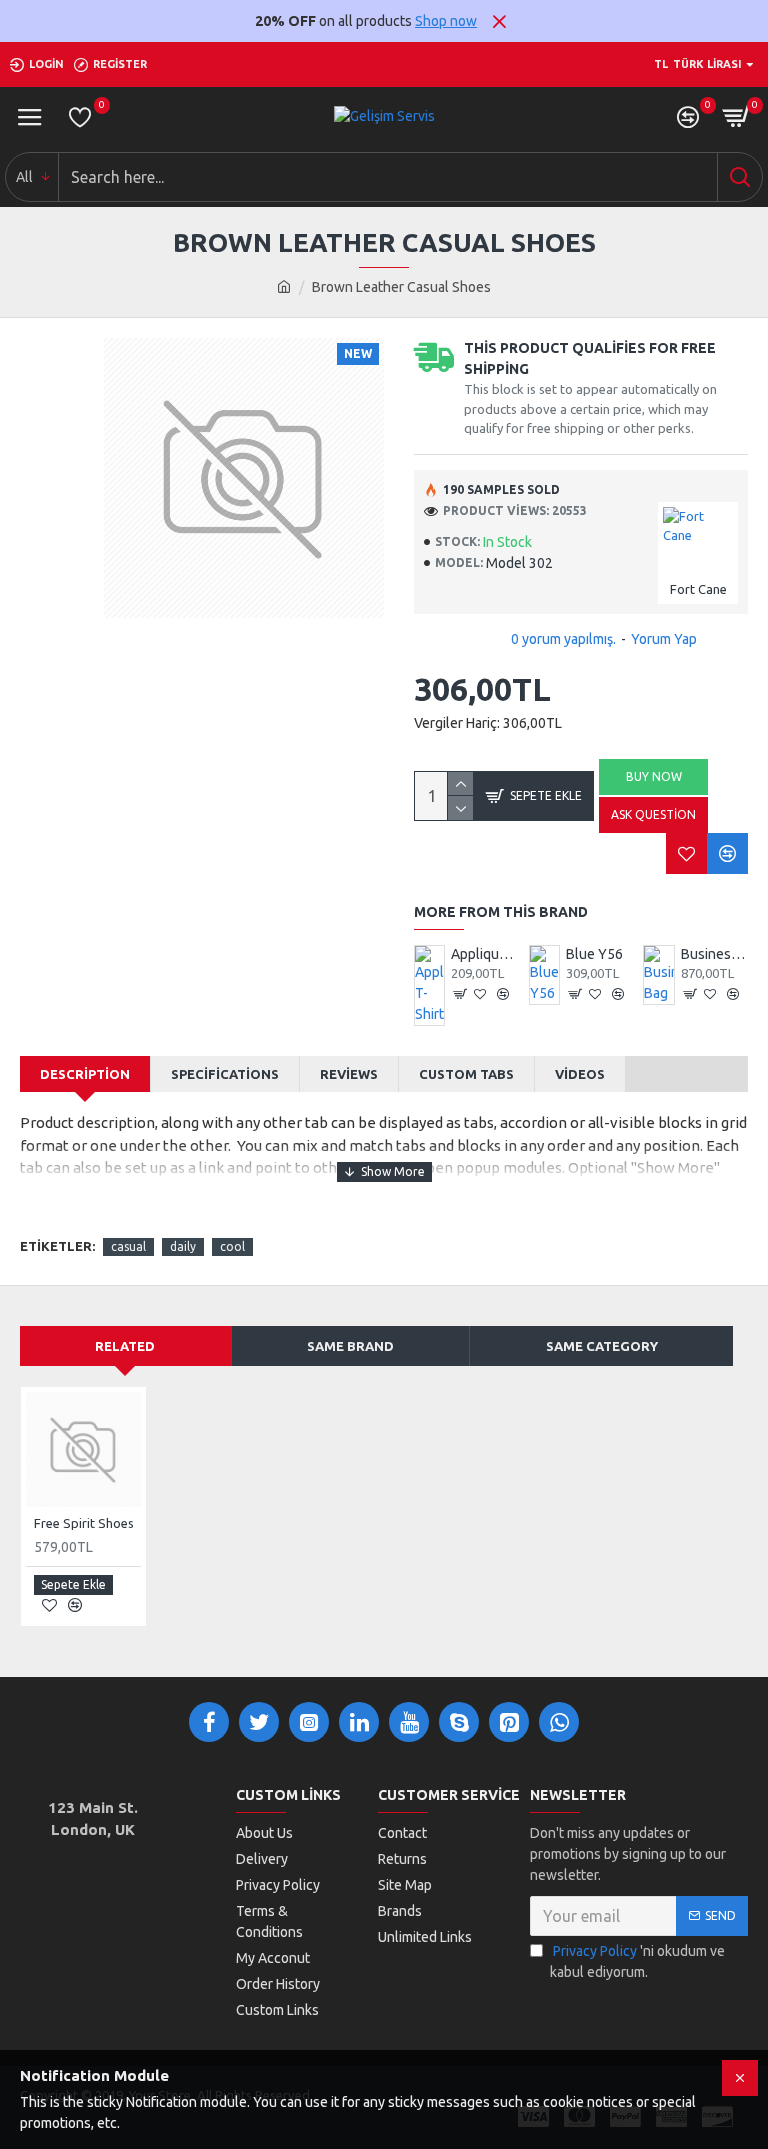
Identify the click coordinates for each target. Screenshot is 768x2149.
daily (183, 1246)
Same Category (602, 1346)
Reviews (349, 1074)
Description (85, 1074)
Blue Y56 (594, 954)
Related (125, 1346)
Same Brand (350, 1346)
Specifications (225, 1074)
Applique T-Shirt (484, 954)
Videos (580, 1074)
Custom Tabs (466, 1074)
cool (232, 1246)
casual (128, 1246)
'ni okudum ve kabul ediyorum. (637, 1961)
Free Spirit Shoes (84, 1523)
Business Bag (714, 954)
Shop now (446, 21)
